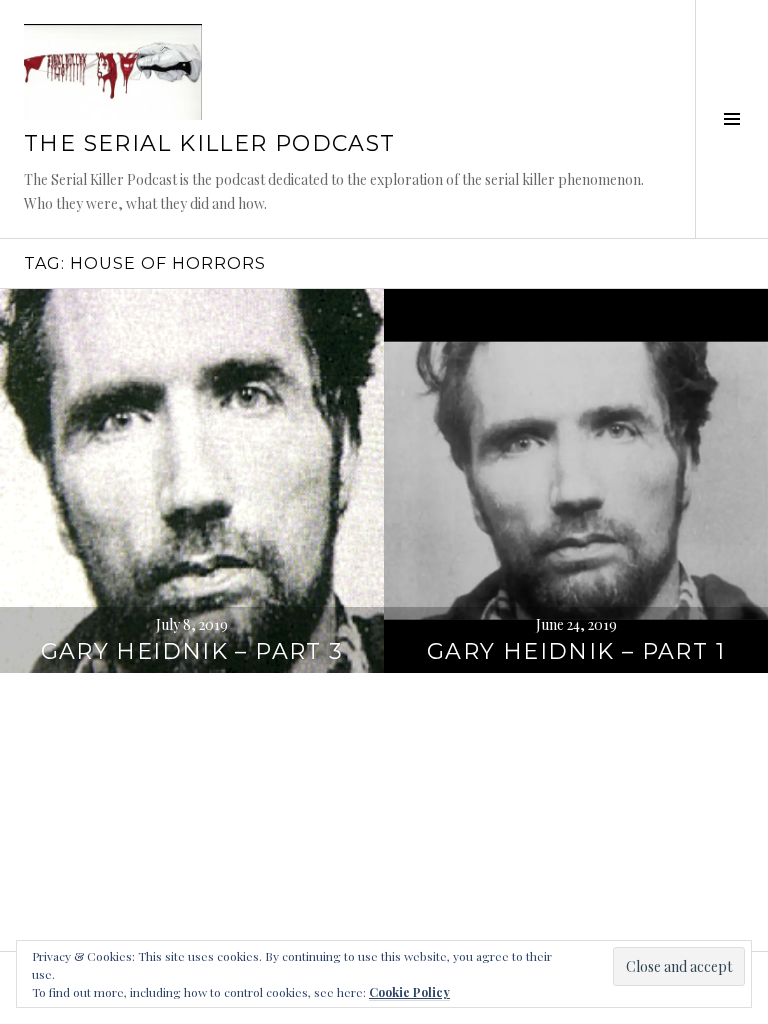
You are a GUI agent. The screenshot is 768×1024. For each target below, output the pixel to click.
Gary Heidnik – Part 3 (192, 651)
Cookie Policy (409, 992)
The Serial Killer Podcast (209, 143)
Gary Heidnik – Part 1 (576, 651)
